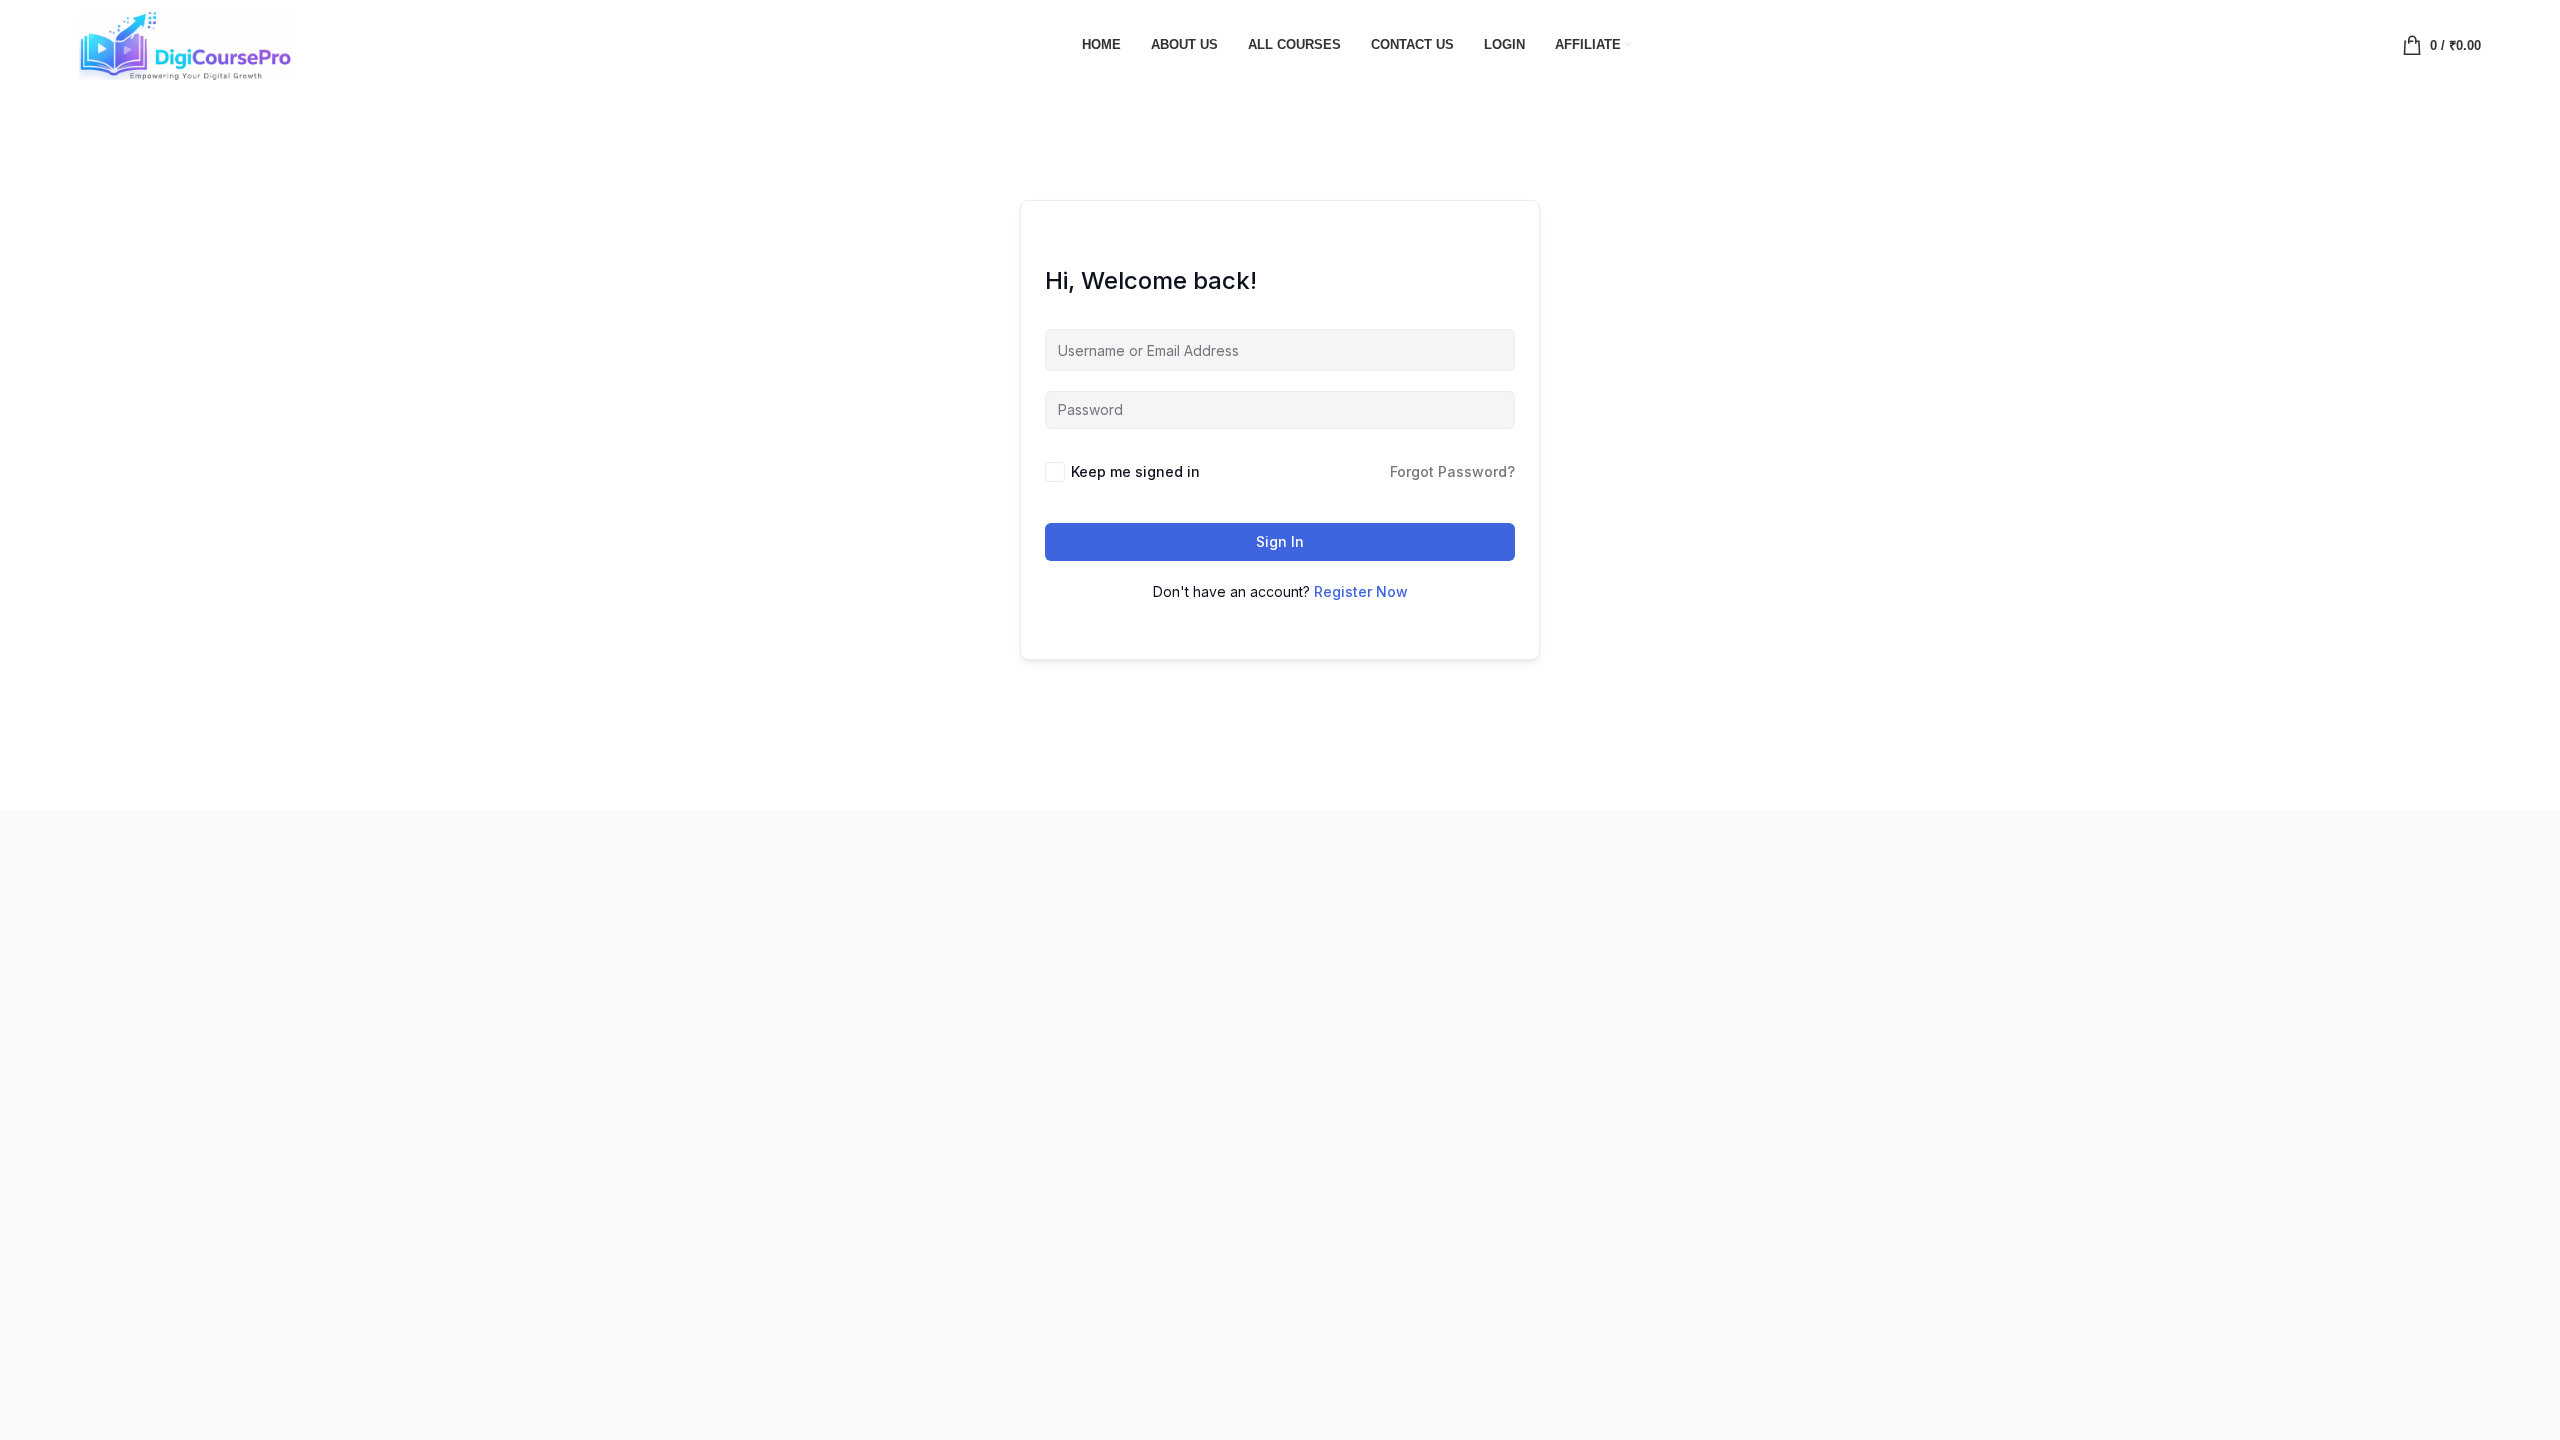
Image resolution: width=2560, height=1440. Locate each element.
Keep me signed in (1135, 471)
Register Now (1361, 591)
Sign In (1280, 541)
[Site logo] (185, 43)
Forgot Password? (1452, 471)
